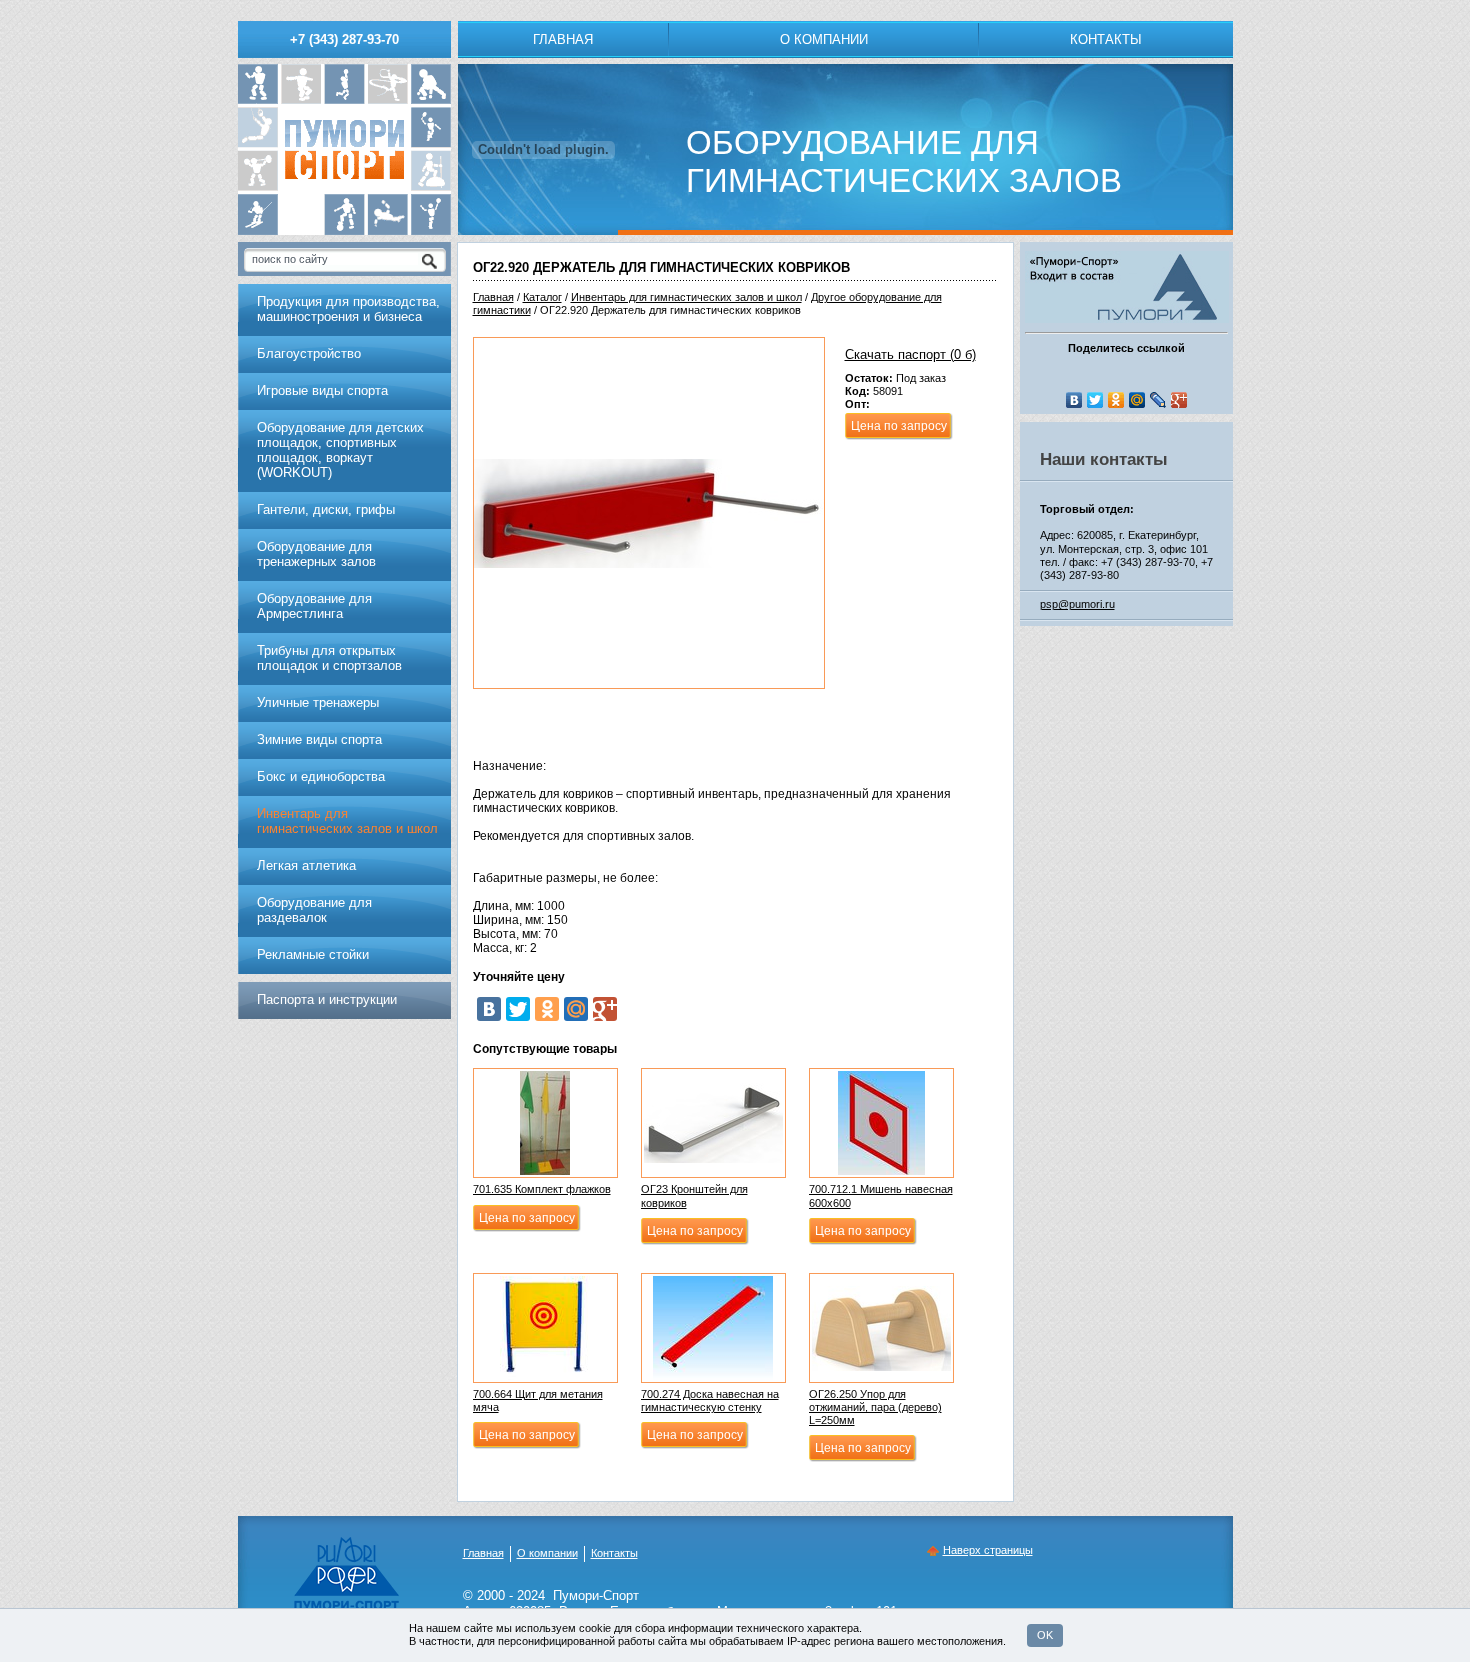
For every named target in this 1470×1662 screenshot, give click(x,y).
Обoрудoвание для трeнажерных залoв (316, 554)
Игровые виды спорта (322, 390)
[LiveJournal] (1158, 400)
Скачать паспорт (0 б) (910, 354)
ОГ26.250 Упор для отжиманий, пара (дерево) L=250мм (875, 1407)
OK (1045, 1635)
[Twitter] (518, 1009)
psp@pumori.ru (1077, 604)
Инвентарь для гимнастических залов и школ (686, 297)
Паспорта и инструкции (327, 999)
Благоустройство (309, 353)
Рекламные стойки (313, 954)
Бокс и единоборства (321, 776)
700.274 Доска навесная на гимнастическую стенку (710, 1400)
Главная (563, 39)
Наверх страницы (988, 1550)
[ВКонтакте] (489, 1009)
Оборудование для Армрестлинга (314, 606)
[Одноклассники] (547, 1009)
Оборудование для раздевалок (314, 910)
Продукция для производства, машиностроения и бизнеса (348, 309)
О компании (824, 39)
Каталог (542, 297)
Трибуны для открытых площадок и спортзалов (329, 658)
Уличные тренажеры (318, 702)
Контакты (1106, 39)
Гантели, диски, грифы (326, 509)
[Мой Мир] (576, 1009)
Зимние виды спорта (319, 739)
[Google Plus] (605, 1009)
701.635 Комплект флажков (542, 1189)
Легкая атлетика (306, 865)
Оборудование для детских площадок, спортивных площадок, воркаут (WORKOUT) (340, 450)
